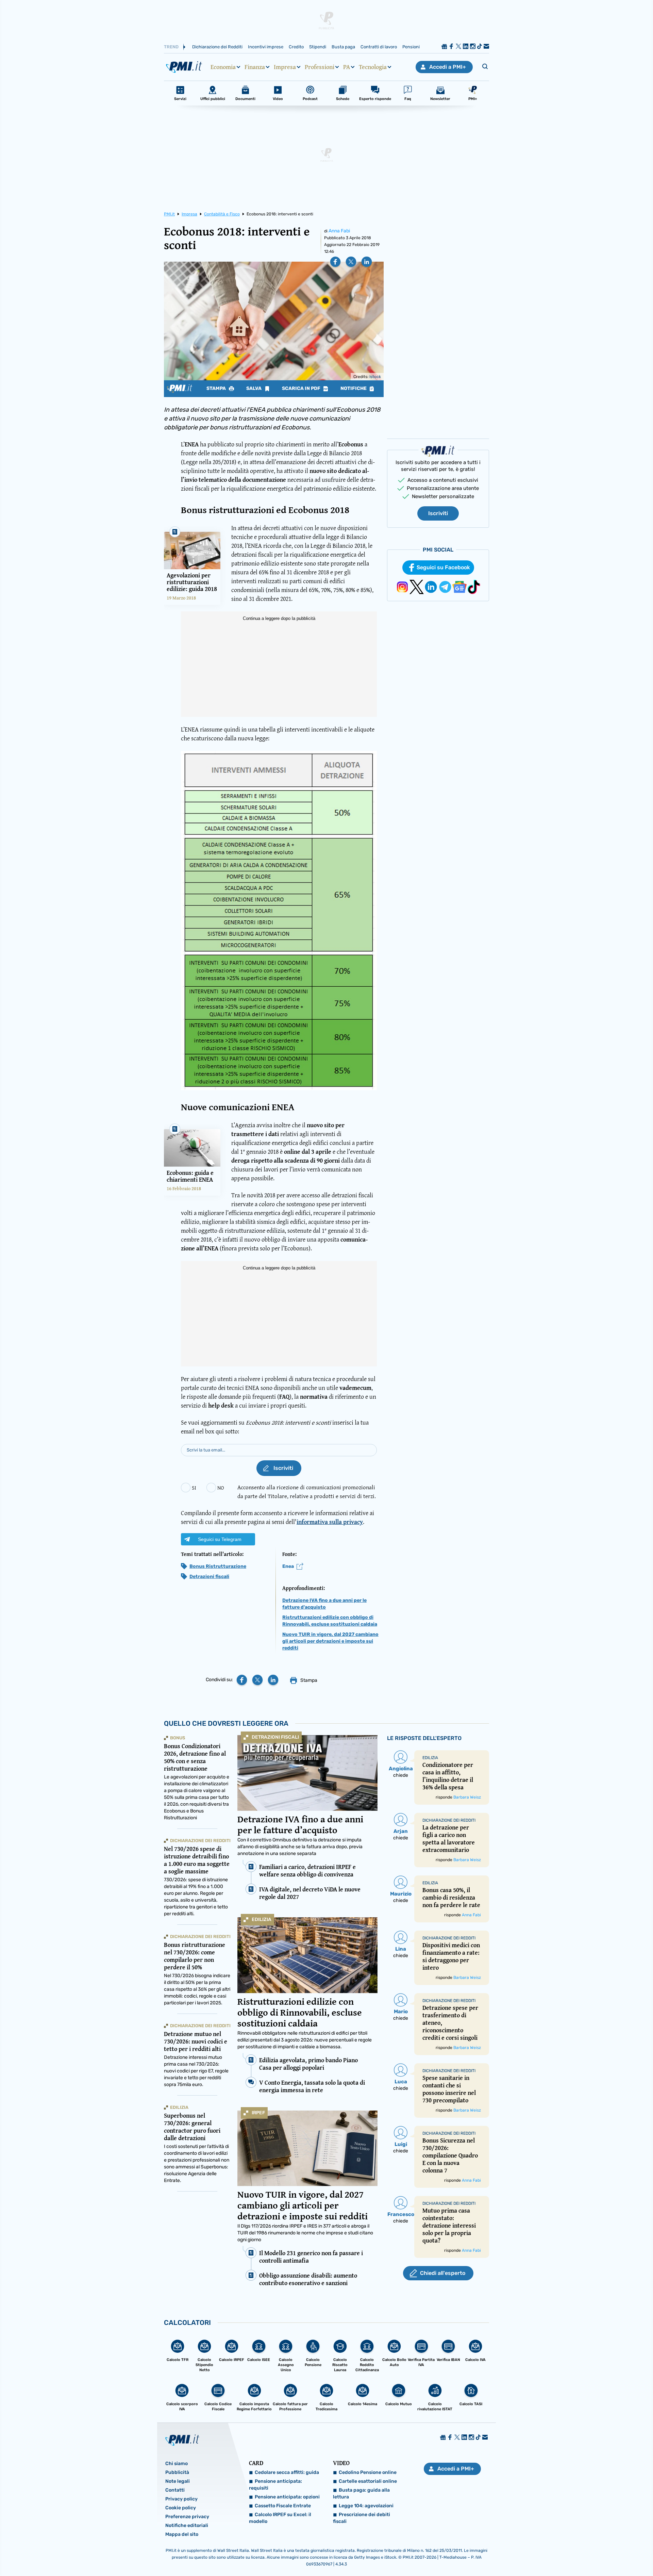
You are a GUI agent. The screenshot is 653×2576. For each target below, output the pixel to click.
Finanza (255, 67)
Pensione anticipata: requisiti (275, 2485)
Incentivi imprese (266, 47)
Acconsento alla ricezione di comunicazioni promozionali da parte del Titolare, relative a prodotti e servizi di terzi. (307, 1491)
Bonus (178, 1738)
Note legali (178, 2481)
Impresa (285, 67)
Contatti (175, 2490)
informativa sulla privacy (330, 1522)
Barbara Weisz (467, 1797)
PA (347, 67)
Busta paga (343, 47)
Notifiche (354, 389)
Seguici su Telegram (220, 1539)
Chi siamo (177, 2464)
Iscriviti (438, 513)
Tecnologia (373, 67)
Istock (375, 377)
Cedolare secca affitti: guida (287, 2472)
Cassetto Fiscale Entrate (283, 2506)
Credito (296, 47)
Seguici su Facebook (443, 567)
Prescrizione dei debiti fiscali (362, 2518)
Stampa (217, 389)
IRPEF (258, 2113)
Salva (254, 389)
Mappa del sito (182, 2534)
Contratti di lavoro (379, 47)
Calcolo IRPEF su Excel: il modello (280, 2518)
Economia (223, 67)
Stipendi (318, 47)
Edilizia (262, 1919)
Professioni (320, 67)
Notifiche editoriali (187, 2525)
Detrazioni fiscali (209, 1577)
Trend (171, 47)
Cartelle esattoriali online (368, 2481)
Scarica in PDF (302, 389)
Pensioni (411, 47)
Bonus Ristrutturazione (218, 1566)
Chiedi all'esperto (443, 2273)
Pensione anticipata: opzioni (287, 2497)
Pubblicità (177, 2472)
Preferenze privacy (187, 2517)
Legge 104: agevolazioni (366, 2506)
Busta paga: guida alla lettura (361, 2493)
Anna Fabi (339, 231)
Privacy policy (181, 2499)
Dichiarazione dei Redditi (217, 47)
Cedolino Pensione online (368, 2472)
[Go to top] (565, 2554)
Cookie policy (181, 2508)
